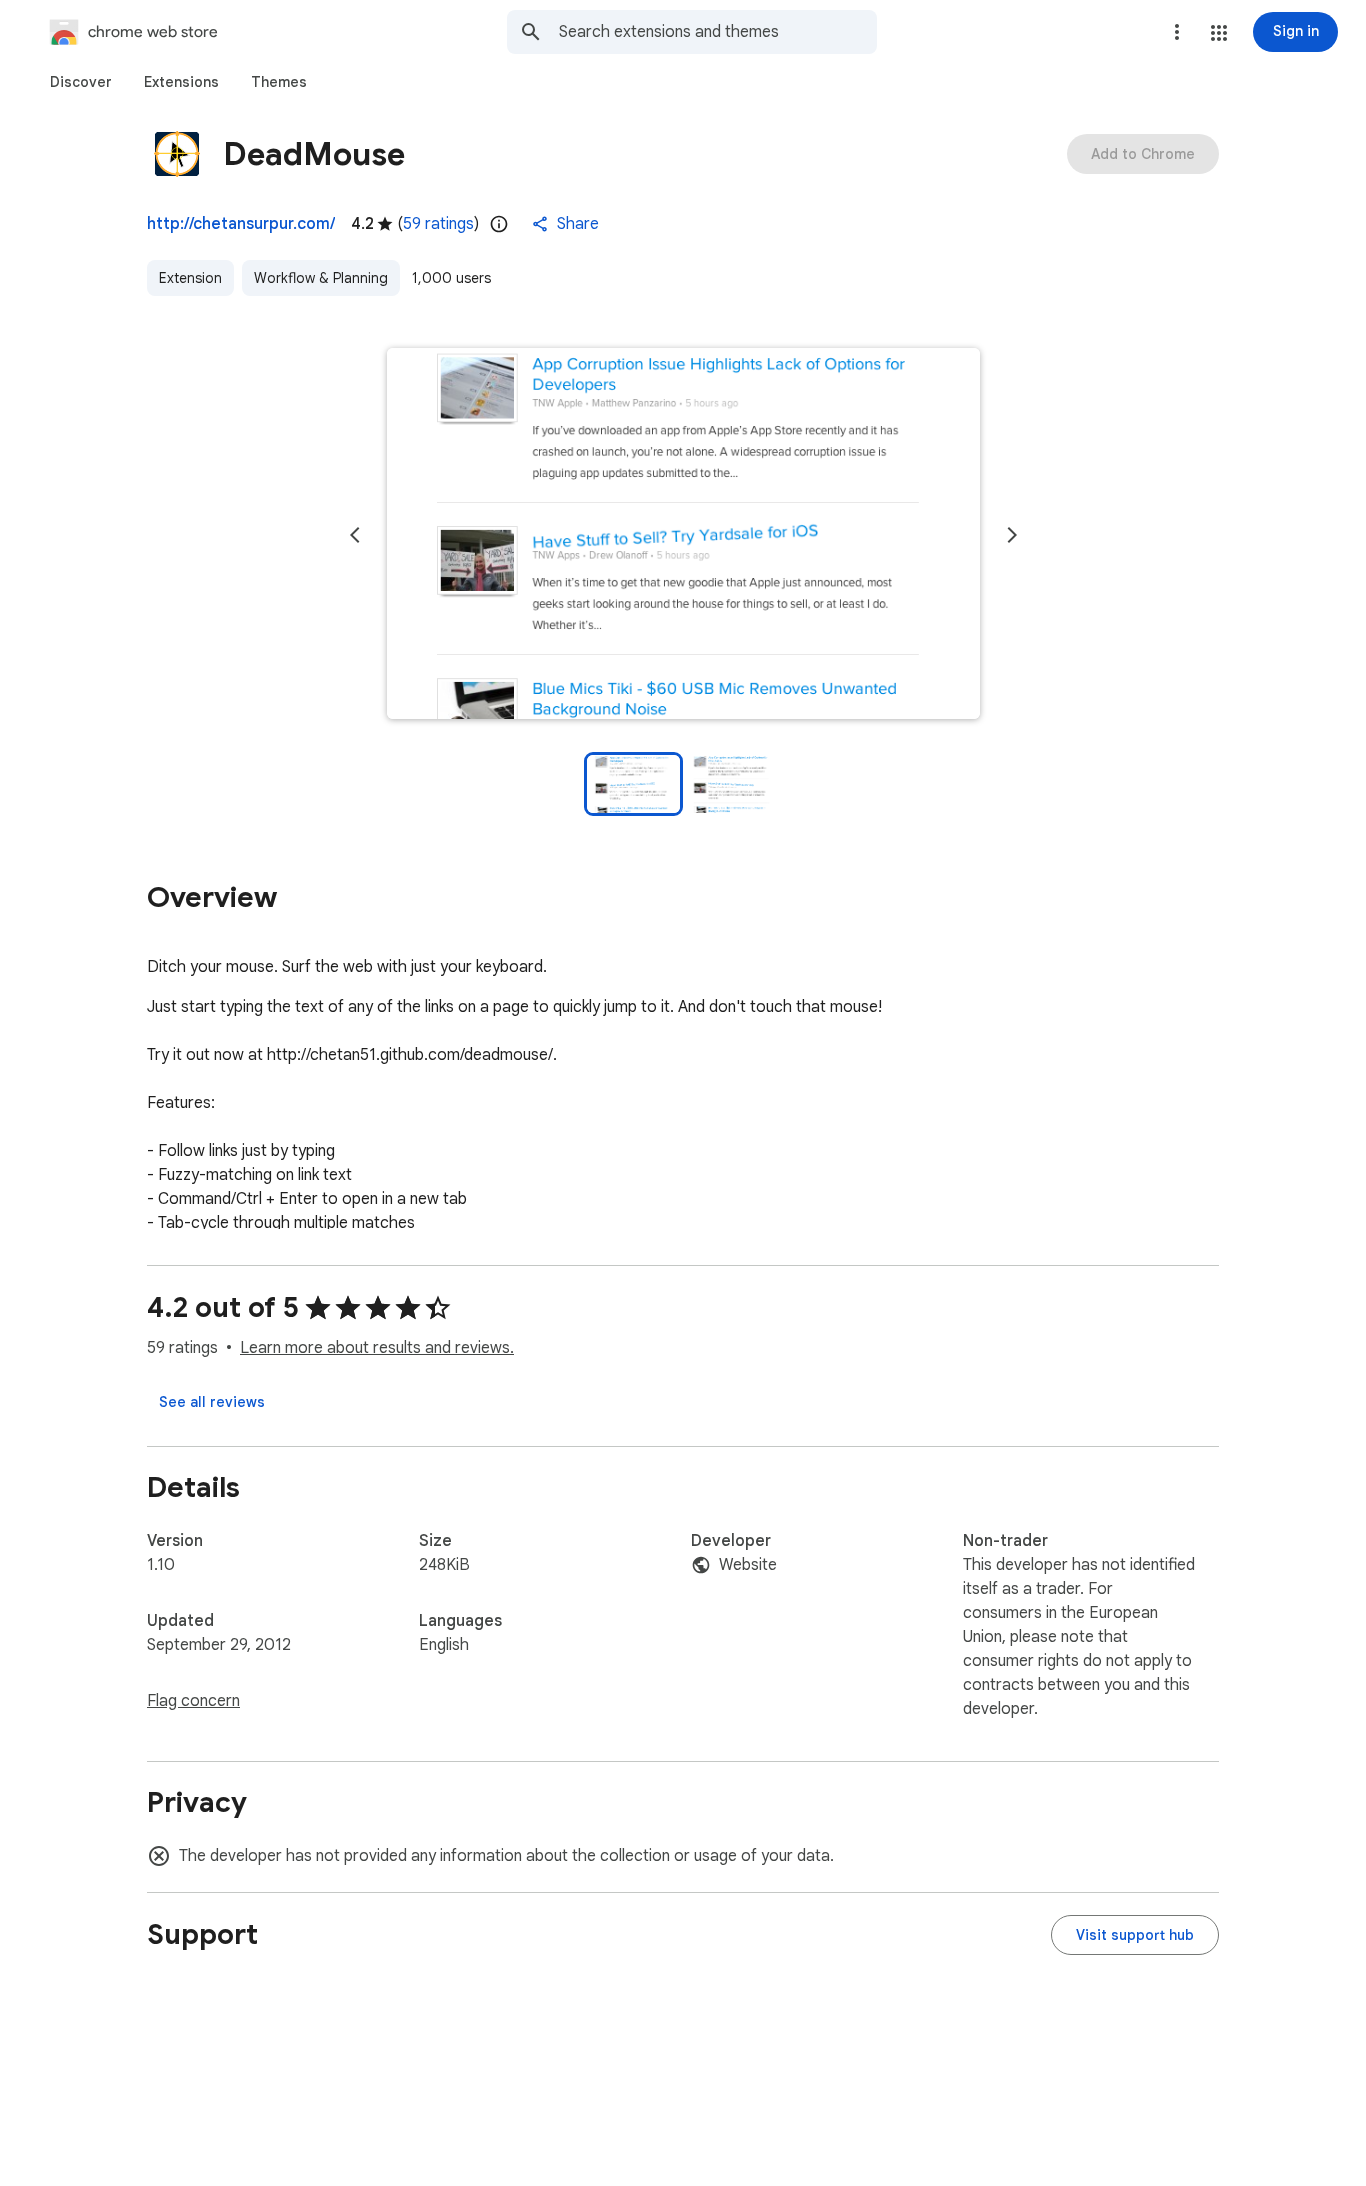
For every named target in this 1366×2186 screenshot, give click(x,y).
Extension (190, 278)
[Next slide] (1012, 535)
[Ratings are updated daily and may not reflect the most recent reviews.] (499, 224)
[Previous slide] (355, 535)
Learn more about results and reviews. (377, 1348)
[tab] (81, 82)
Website (748, 1565)
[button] (1219, 33)
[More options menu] (1177, 32)
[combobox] (718, 32)
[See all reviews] (212, 1402)
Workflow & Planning (321, 278)
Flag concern (193, 1701)
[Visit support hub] (1135, 1935)
